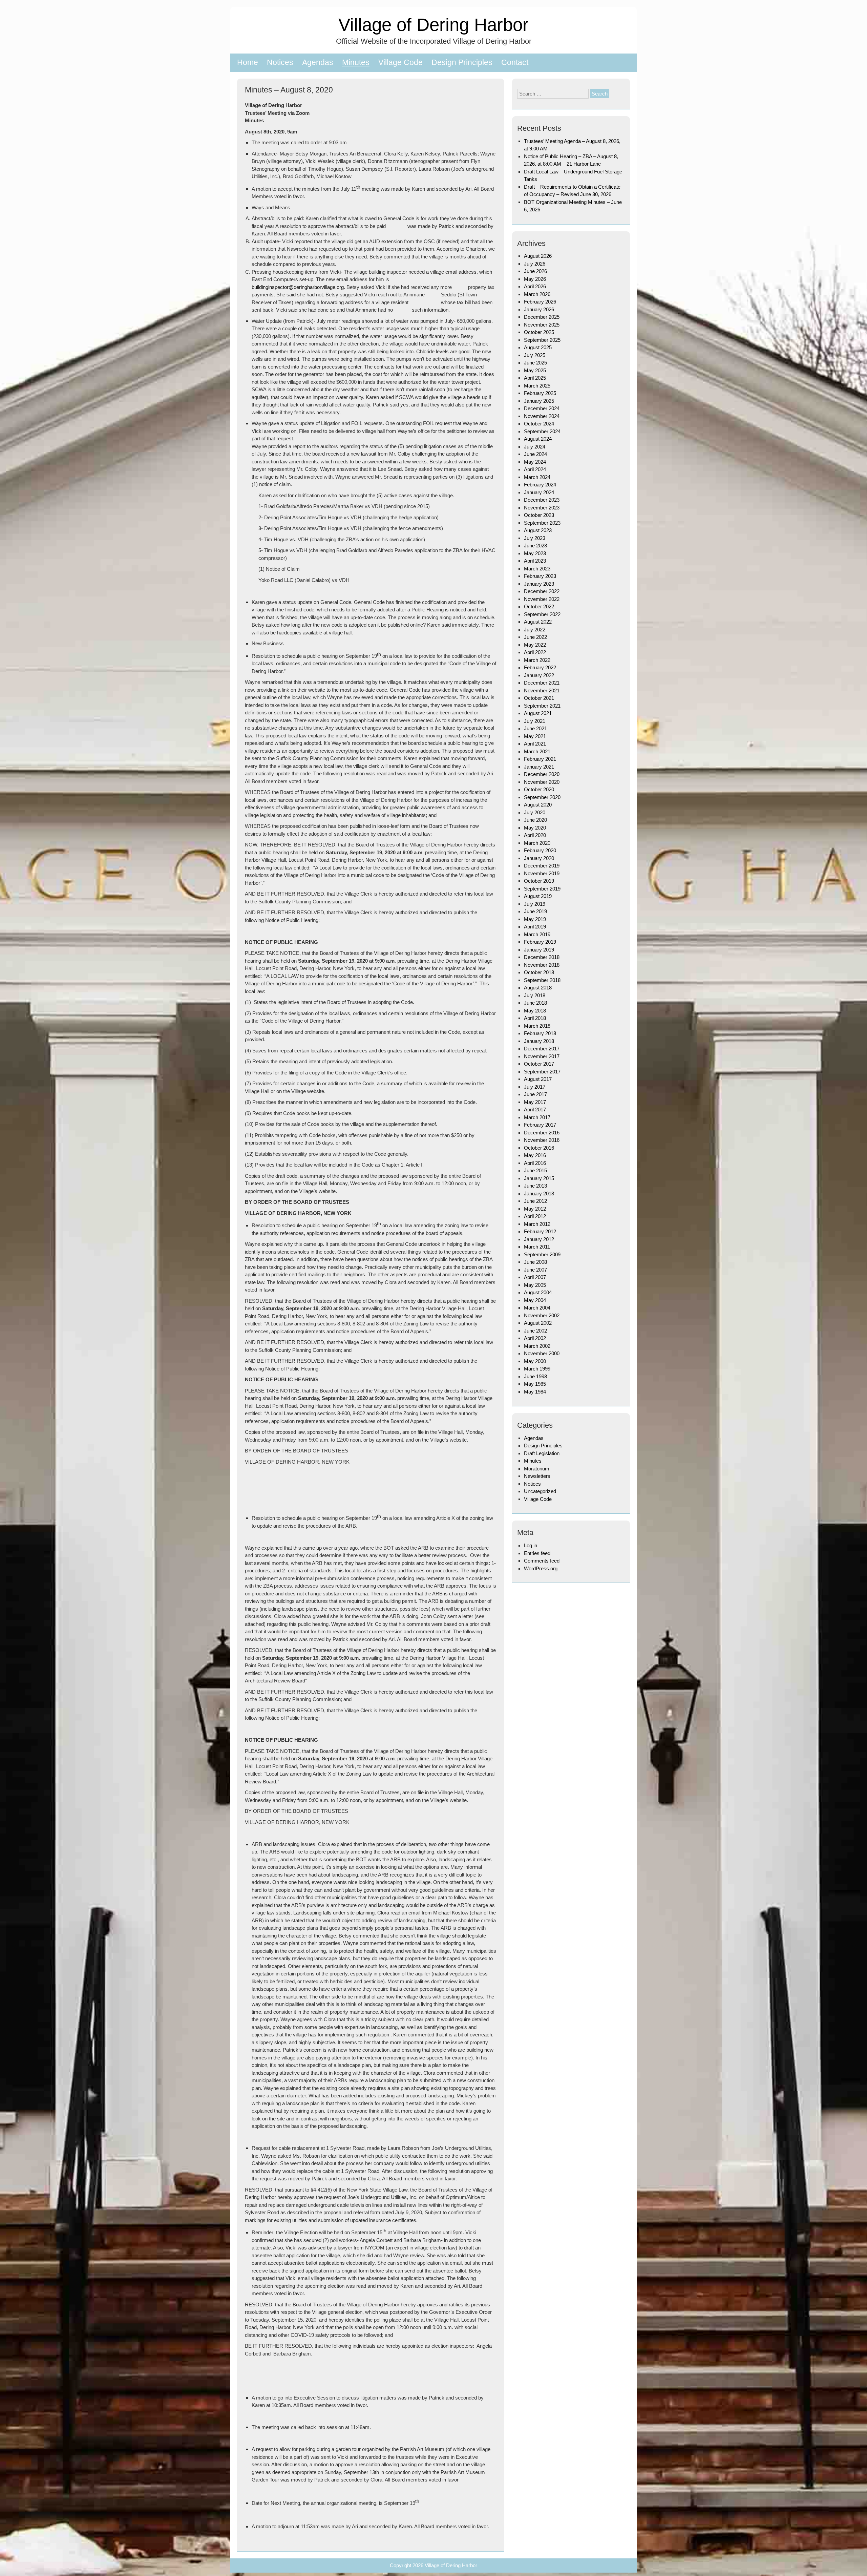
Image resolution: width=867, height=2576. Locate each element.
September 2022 (542, 614)
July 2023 (535, 538)
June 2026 (535, 271)
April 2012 (535, 1216)
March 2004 (537, 1308)
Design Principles (462, 62)
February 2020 (540, 850)
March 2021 (537, 751)
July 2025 (535, 355)
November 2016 (542, 1140)
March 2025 (537, 386)
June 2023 (535, 546)
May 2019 (535, 919)
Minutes (356, 62)
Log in (531, 1545)
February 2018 (540, 1033)
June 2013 (535, 1186)
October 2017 (539, 1064)
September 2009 (542, 1254)
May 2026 (535, 279)
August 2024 (538, 439)
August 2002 (538, 1323)
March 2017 (537, 1117)
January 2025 (539, 401)
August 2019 (538, 896)
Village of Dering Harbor (433, 25)
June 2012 (535, 1201)
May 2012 (535, 1209)
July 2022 (535, 630)
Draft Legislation (542, 1453)
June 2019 (535, 911)
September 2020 (542, 797)
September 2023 (542, 523)
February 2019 (540, 942)
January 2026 (539, 309)
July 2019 (535, 904)
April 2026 (535, 286)
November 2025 (542, 325)
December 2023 (542, 500)
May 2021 (535, 736)
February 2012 (540, 1231)
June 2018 (535, 1003)
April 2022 (535, 652)
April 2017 (535, 1109)
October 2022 (539, 606)
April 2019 (535, 927)
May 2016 (535, 1155)
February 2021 (540, 759)
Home (248, 62)
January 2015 (539, 1178)
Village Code (400, 62)
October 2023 (539, 515)
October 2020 (539, 789)
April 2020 (535, 835)
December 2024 (542, 408)
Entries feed (537, 1553)
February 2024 (540, 485)
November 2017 (542, 1056)
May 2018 (535, 1011)
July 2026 (535, 264)
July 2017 (535, 1087)
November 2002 (542, 1315)
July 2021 (535, 721)
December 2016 (542, 1133)
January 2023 (539, 584)
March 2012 (537, 1224)
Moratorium (537, 1469)
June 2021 (535, 728)
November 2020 (542, 782)
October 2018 (539, 972)
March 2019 (537, 934)
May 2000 (535, 1361)
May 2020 (535, 828)
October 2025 (539, 332)
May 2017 (535, 1102)
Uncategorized (540, 1491)
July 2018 (535, 995)
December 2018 (542, 957)
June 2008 (535, 1262)
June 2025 (535, 363)
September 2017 (542, 1072)
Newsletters (537, 1476)
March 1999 (537, 1369)
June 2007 (535, 1270)
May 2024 (535, 462)
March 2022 (537, 660)
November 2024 (542, 416)
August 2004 (538, 1292)
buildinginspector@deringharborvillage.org (298, 287)
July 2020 (535, 812)
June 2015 (535, 1170)
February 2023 (540, 576)
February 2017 (540, 1125)
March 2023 (537, 569)
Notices (280, 62)
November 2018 (542, 965)
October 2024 (539, 424)
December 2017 (542, 1049)
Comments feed (542, 1561)
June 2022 (535, 637)
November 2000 (542, 1353)
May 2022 (535, 645)
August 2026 (538, 256)
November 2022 (542, 599)
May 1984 (535, 1392)
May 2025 (535, 370)
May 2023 (535, 553)
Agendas (318, 62)
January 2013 (539, 1193)
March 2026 (537, 294)
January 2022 (539, 675)
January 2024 (539, 492)
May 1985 (535, 1384)
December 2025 (542, 317)
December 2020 (542, 774)
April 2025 (535, 378)
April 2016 (535, 1163)
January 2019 (539, 950)
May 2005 (535, 1285)
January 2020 (539, 858)
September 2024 (542, 431)
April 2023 (535, 561)
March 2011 (537, 1247)
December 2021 (542, 683)
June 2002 (535, 1331)
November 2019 (542, 873)
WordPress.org (541, 1568)
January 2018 (539, 1041)
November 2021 (542, 690)
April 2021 (535, 744)
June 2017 (535, 1094)
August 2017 (538, 1079)
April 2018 (535, 1018)
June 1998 (535, 1376)
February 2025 (540, 393)
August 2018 (538, 988)
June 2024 (535, 454)
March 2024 (537, 477)
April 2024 (535, 469)
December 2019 (542, 866)
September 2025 (542, 340)
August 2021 (538, 713)
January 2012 (539, 1239)
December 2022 (542, 591)
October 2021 (539, 698)
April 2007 (535, 1277)
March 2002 (537, 1346)
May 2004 (535, 1300)
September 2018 (542, 980)
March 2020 (537, 843)
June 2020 (535, 820)
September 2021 (542, 706)
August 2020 (538, 805)
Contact (515, 62)
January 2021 (539, 767)
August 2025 (538, 347)
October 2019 (539, 881)
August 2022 (538, 622)
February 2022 (540, 667)
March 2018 (537, 1026)
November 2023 (542, 508)
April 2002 (535, 1338)
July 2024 (535, 447)
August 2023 (538, 530)
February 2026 (540, 302)
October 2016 (539, 1148)
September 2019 (542, 889)
